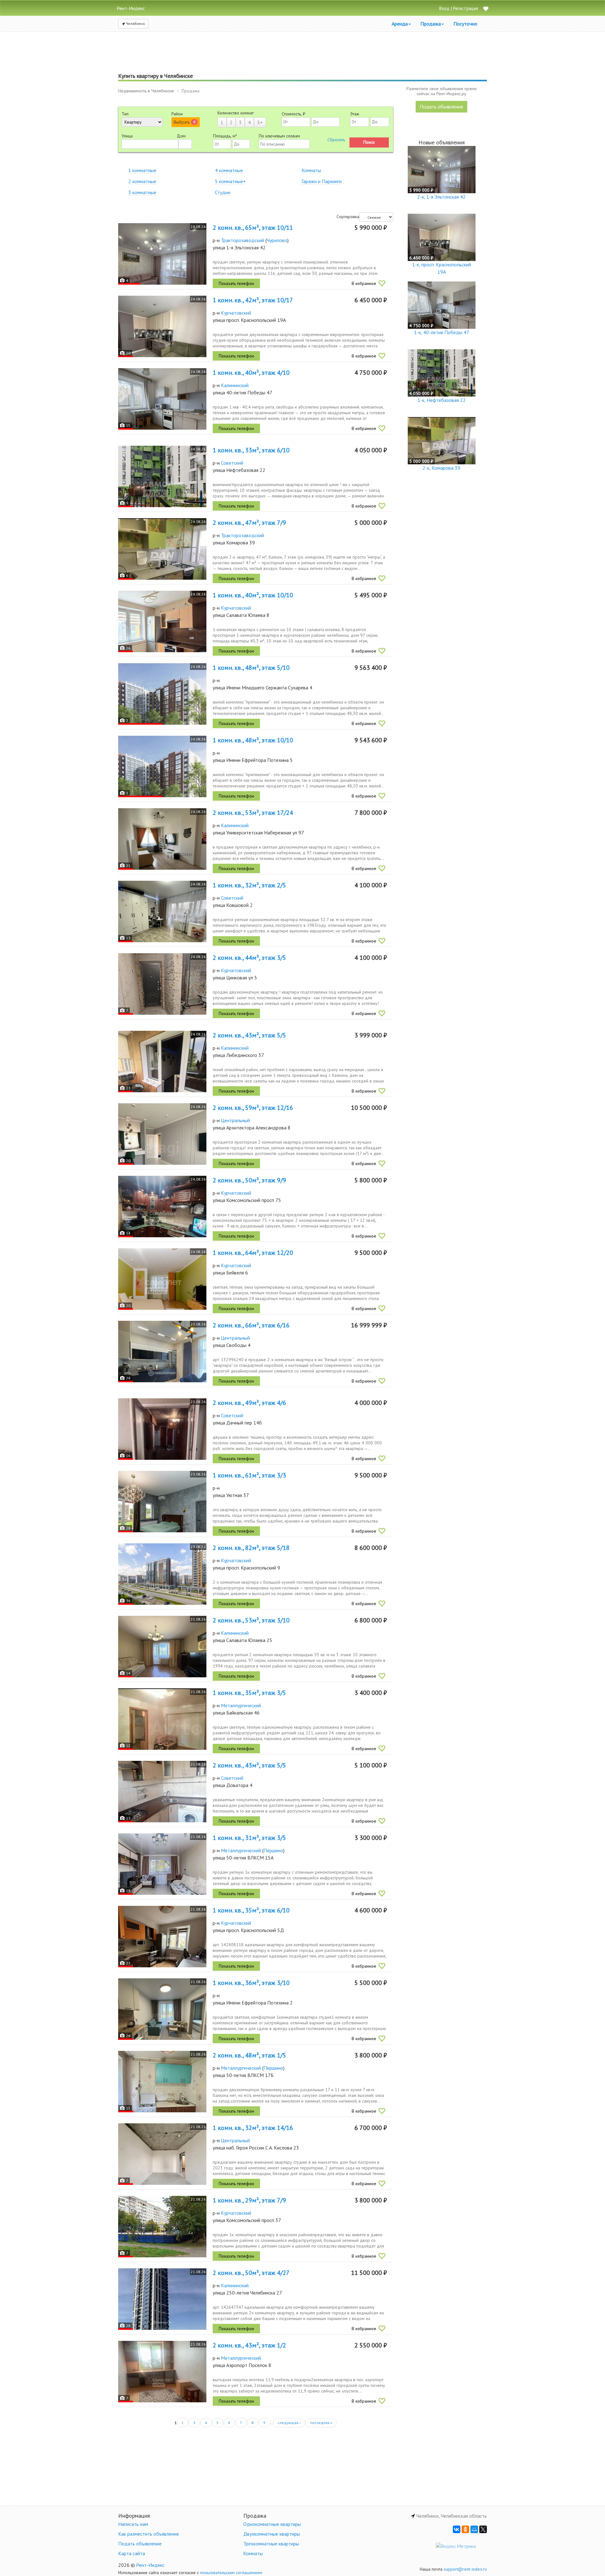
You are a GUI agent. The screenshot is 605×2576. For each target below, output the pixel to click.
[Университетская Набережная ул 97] (162, 839)
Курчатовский (236, 313)
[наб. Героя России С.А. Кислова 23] (162, 2154)
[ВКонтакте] (457, 2529)
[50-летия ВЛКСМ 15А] (162, 1864)
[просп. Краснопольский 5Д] (162, 1937)
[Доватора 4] (162, 1792)
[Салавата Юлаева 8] (162, 621)
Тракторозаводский (242, 240)
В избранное (364, 283)
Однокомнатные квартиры (272, 2524)
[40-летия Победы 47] (162, 399)
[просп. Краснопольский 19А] (162, 326)
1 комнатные (142, 170)
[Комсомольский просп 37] (162, 2227)
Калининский (235, 385)
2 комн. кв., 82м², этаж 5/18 (251, 1548)
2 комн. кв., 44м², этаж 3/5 (249, 958)
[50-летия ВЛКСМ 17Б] (162, 2082)
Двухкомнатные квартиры (272, 2534)
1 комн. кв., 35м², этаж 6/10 (251, 1910)
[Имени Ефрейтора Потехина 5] (162, 766)
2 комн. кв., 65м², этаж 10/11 (253, 228)
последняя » (321, 2423)
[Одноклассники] (465, 2529)
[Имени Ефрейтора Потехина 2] (162, 2009)
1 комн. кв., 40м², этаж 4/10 (251, 373)
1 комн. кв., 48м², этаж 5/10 (251, 668)
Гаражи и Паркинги (322, 181)
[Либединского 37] (162, 1062)
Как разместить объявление (149, 2534)
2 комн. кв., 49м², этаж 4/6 (249, 1403)
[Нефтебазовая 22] (162, 476)
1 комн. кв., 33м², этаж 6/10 (251, 450)
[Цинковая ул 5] (162, 984)
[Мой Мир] (474, 2529)
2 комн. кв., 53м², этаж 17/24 (253, 813)
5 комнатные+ (230, 181)
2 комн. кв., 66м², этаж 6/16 (251, 1325)
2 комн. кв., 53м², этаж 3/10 (251, 1620)
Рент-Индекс (150, 2565)
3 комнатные (142, 192)
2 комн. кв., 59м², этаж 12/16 (253, 1108)
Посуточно (465, 24)
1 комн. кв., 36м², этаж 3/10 (251, 1983)
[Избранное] (486, 9)
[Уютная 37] (162, 1502)
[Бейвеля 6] (162, 1279)
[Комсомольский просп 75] (162, 1207)
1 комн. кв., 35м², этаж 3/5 (249, 1693)
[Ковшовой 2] (162, 911)
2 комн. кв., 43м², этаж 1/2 (249, 2345)
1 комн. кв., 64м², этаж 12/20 (253, 1253)
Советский (232, 463)
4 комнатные (229, 170)
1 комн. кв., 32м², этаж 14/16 (253, 2128)
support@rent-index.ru (465, 2569)
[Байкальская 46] (162, 1719)
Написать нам (133, 2524)
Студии (223, 192)
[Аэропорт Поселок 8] (162, 2372)
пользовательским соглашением (231, 2573)
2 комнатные (142, 181)
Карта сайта (132, 2553)
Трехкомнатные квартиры (271, 2544)
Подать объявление (441, 107)
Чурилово (277, 240)
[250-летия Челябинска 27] (162, 2299)
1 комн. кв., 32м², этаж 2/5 (249, 885)
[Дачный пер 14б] (162, 1429)
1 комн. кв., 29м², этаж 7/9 (249, 2200)
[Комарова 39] (162, 549)
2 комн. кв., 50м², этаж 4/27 (251, 2273)
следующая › (289, 2423)
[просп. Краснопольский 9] (162, 1574)
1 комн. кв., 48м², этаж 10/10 (253, 740)
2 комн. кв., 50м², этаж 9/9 (249, 1180)
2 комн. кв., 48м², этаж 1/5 (249, 2055)
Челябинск (135, 23)
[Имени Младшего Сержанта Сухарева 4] (162, 694)
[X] (483, 2529)
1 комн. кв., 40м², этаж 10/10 (253, 595)
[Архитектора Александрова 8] (162, 1134)
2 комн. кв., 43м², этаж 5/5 (249, 1035)
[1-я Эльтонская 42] (162, 254)
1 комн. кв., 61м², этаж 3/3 (249, 1475)
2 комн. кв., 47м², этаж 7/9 (249, 523)
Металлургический (241, 1705)
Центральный (235, 1120)
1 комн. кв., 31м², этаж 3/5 (249, 1838)
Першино (273, 1850)
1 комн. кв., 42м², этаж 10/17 (253, 300)
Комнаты (311, 170)
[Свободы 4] (162, 1352)
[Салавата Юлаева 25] (162, 1647)
